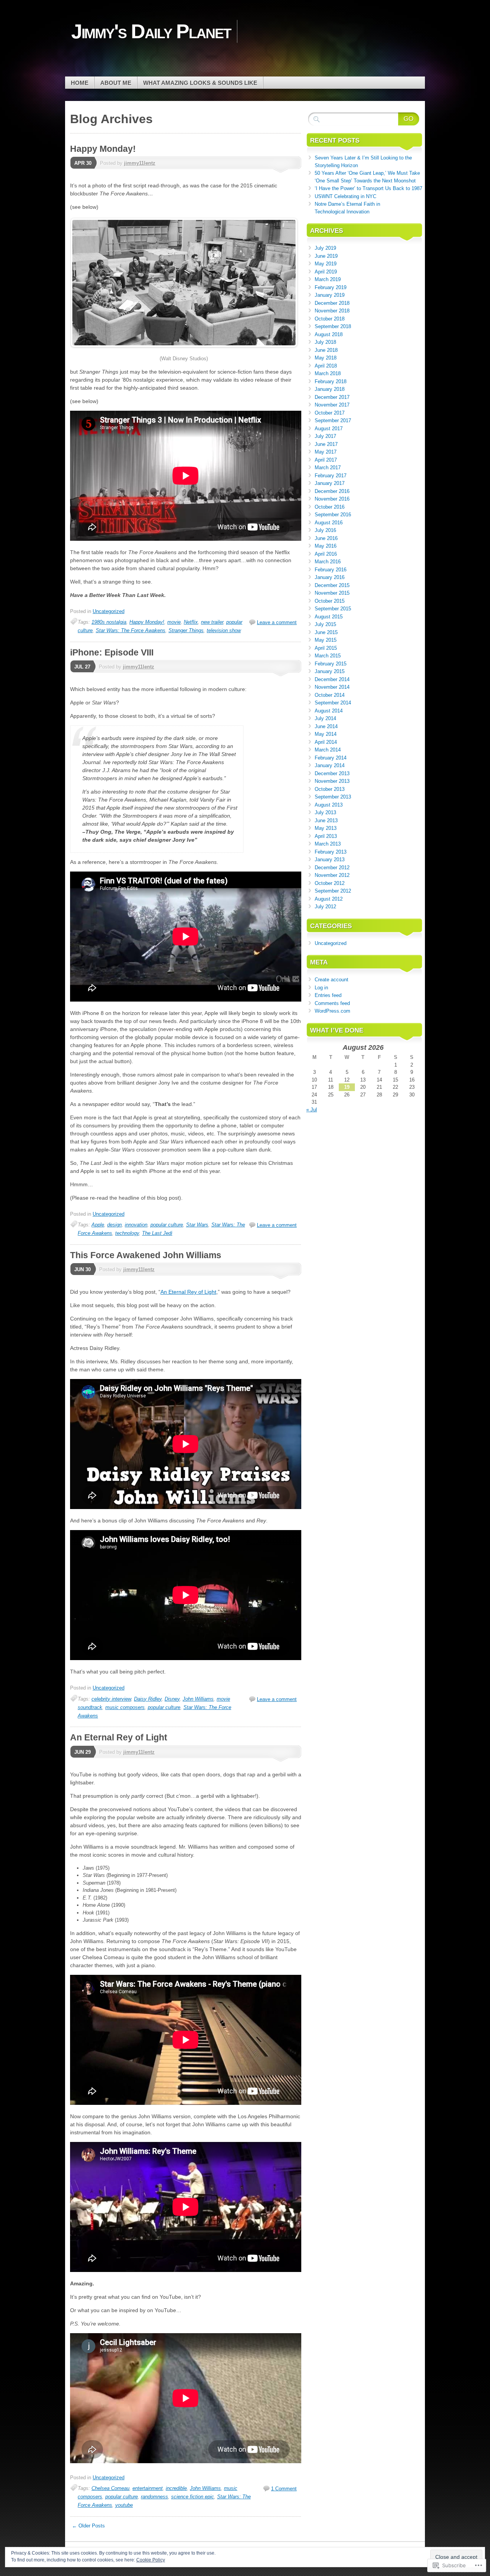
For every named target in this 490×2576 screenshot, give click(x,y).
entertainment (148, 2488)
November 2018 (332, 311)
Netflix (191, 622)
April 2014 (326, 742)
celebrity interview (111, 1699)
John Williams (198, 1699)
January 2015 (330, 671)
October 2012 (330, 883)
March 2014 (328, 750)
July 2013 (325, 812)
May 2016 (326, 546)
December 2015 (332, 585)
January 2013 (330, 859)
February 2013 (331, 852)
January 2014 (330, 765)
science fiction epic (193, 2497)
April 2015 (326, 648)
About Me (116, 83)
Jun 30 (82, 1269)
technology (127, 1233)
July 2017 (325, 436)
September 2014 (333, 703)
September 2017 (333, 420)
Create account (332, 980)
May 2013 (326, 828)
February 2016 (331, 570)
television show (224, 630)
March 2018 (328, 373)
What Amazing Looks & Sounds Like (200, 83)
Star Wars (197, 1225)
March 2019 (328, 279)
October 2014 (330, 695)
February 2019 (331, 287)
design (114, 1225)
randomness (154, 2497)
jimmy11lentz (140, 163)
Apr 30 (83, 163)
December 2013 (332, 773)
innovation (136, 1225)
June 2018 (326, 350)
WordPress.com (332, 1011)
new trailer (212, 622)
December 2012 (332, 868)
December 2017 (332, 397)
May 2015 (326, 640)
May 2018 (326, 358)
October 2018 (330, 319)
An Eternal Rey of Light (188, 1292)
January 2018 (330, 389)
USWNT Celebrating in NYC (345, 196)
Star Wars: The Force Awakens (131, 630)
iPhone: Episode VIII (112, 652)
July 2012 (325, 907)
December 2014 (332, 679)
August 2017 (329, 429)
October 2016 (330, 507)
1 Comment (284, 2489)
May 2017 (326, 452)
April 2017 (326, 460)
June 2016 (326, 538)
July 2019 (325, 248)
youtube (124, 2505)
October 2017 (330, 413)
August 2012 (329, 899)
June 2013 (326, 820)
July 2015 (325, 624)
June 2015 (326, 632)
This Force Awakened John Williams (146, 1255)
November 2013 (332, 781)
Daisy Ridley (148, 1699)
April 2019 (326, 272)
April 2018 (326, 366)
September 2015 (333, 609)
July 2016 (325, 530)
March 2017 (328, 468)
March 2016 (328, 562)
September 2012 (333, 891)
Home (80, 83)
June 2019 (326, 256)
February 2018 (331, 381)
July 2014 (325, 718)
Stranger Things (186, 630)
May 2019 (326, 264)
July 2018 (325, 342)
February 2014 (331, 758)
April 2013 (326, 836)
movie (174, 622)
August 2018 (329, 334)
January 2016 (330, 577)
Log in (321, 988)
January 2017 (330, 483)
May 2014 (326, 734)
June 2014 (326, 726)
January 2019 (330, 295)
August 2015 (329, 617)
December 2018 (332, 303)
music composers (125, 1707)
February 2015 (331, 664)
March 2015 (328, 656)
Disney (172, 1699)
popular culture (167, 1225)
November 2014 (332, 687)
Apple (98, 1225)
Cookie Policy (151, 2560)
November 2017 (332, 405)
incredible (176, 2488)
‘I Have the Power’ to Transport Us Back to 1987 (368, 188)
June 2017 (326, 444)
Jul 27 (82, 667)
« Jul (312, 1110)
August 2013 (329, 805)
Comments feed (332, 1003)
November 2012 (332, 875)
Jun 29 (82, 1752)
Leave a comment (277, 622)
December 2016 (332, 491)
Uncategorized (109, 611)
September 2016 (333, 515)
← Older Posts (88, 2526)
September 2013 (333, 797)
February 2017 (331, 476)
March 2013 (328, 844)
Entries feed (328, 995)
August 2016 (329, 523)
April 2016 (326, 554)
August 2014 (329, 711)
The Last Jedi (157, 1233)
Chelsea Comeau (110, 2488)
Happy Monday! (103, 149)
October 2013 (330, 789)
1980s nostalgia (109, 622)
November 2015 (332, 593)
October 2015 (330, 601)
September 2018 (333, 326)
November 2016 (332, 499)
